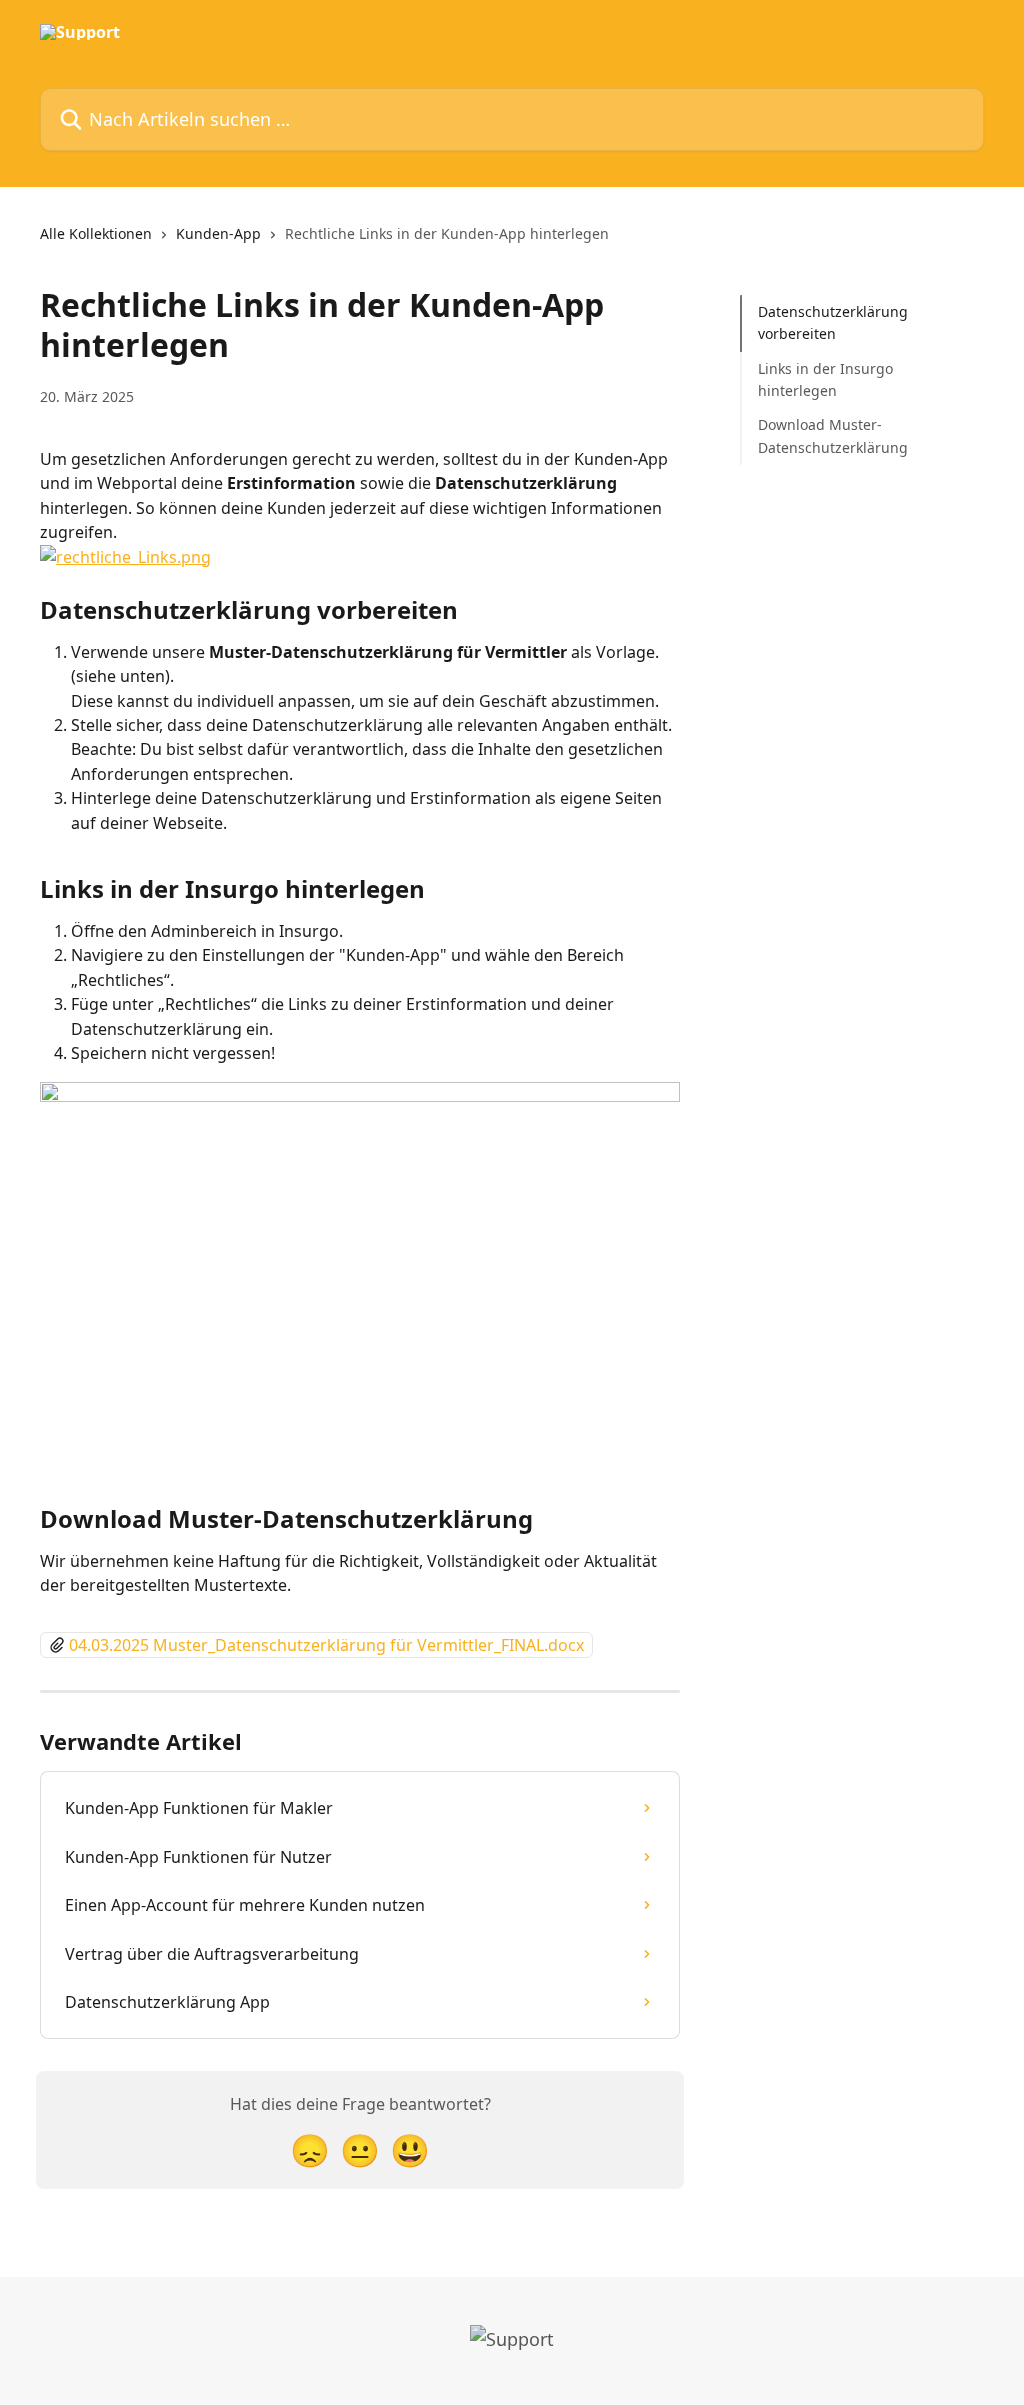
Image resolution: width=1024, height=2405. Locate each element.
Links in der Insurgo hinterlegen (825, 379)
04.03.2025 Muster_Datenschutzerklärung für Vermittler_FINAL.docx (326, 1645)
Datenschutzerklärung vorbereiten (833, 322)
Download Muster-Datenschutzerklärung (833, 435)
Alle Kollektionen (96, 233)
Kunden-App (218, 233)
